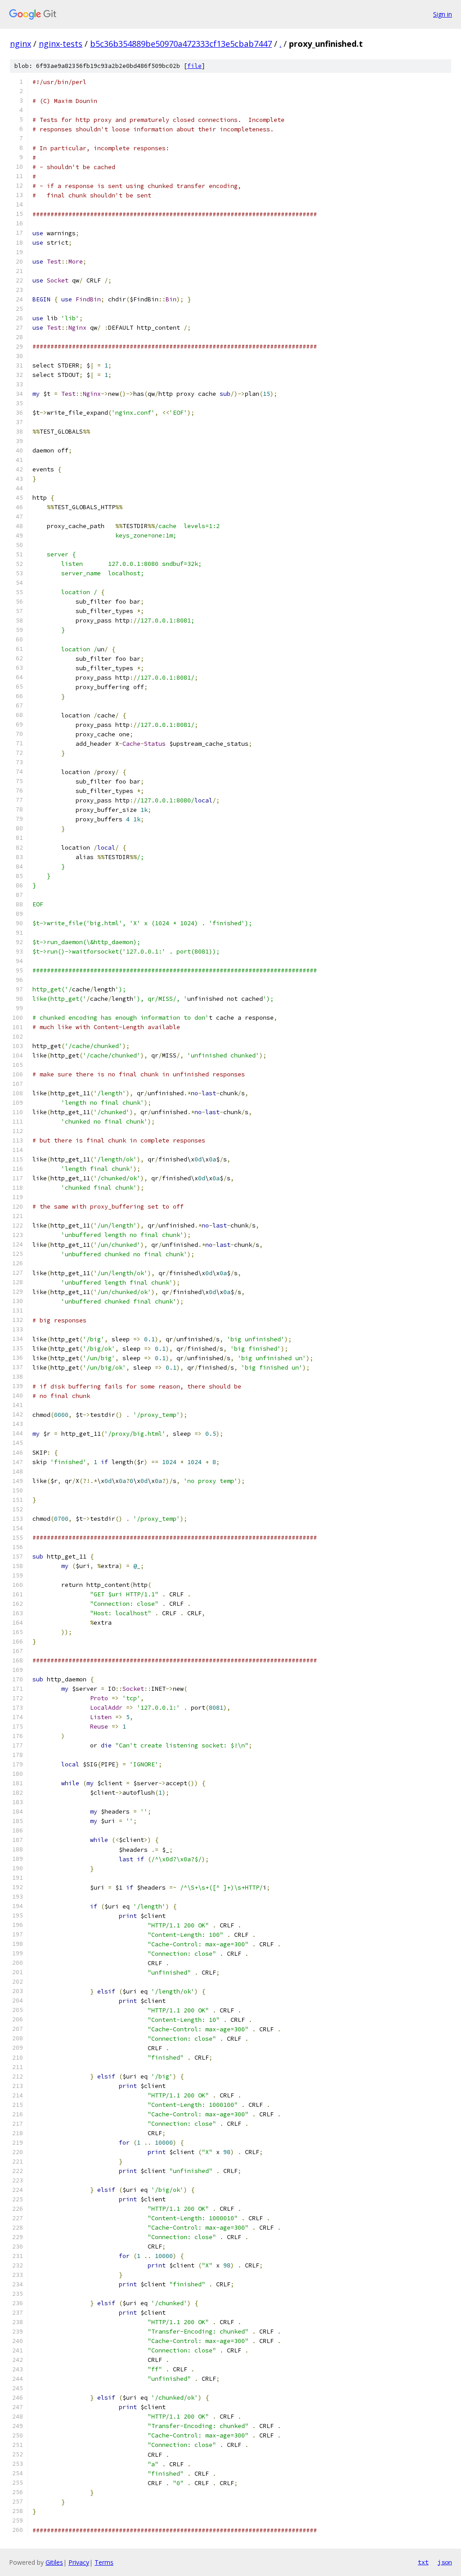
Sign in (443, 14)
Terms (104, 2562)
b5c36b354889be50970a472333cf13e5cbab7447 (181, 44)
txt (423, 2562)
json (445, 2562)
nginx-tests (61, 44)
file (194, 66)
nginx (20, 44)
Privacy (79, 2562)
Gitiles (54, 2562)
